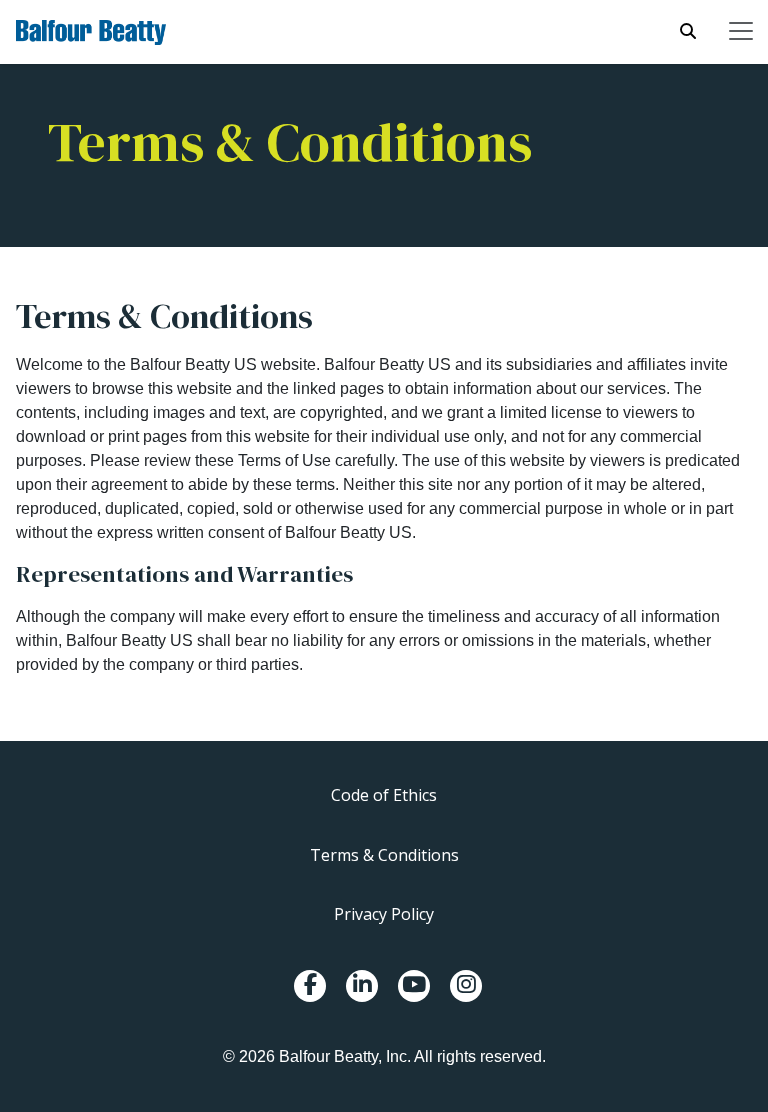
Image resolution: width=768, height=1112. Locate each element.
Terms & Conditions (384, 855)
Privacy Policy (384, 914)
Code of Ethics (384, 795)
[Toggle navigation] (741, 31)
